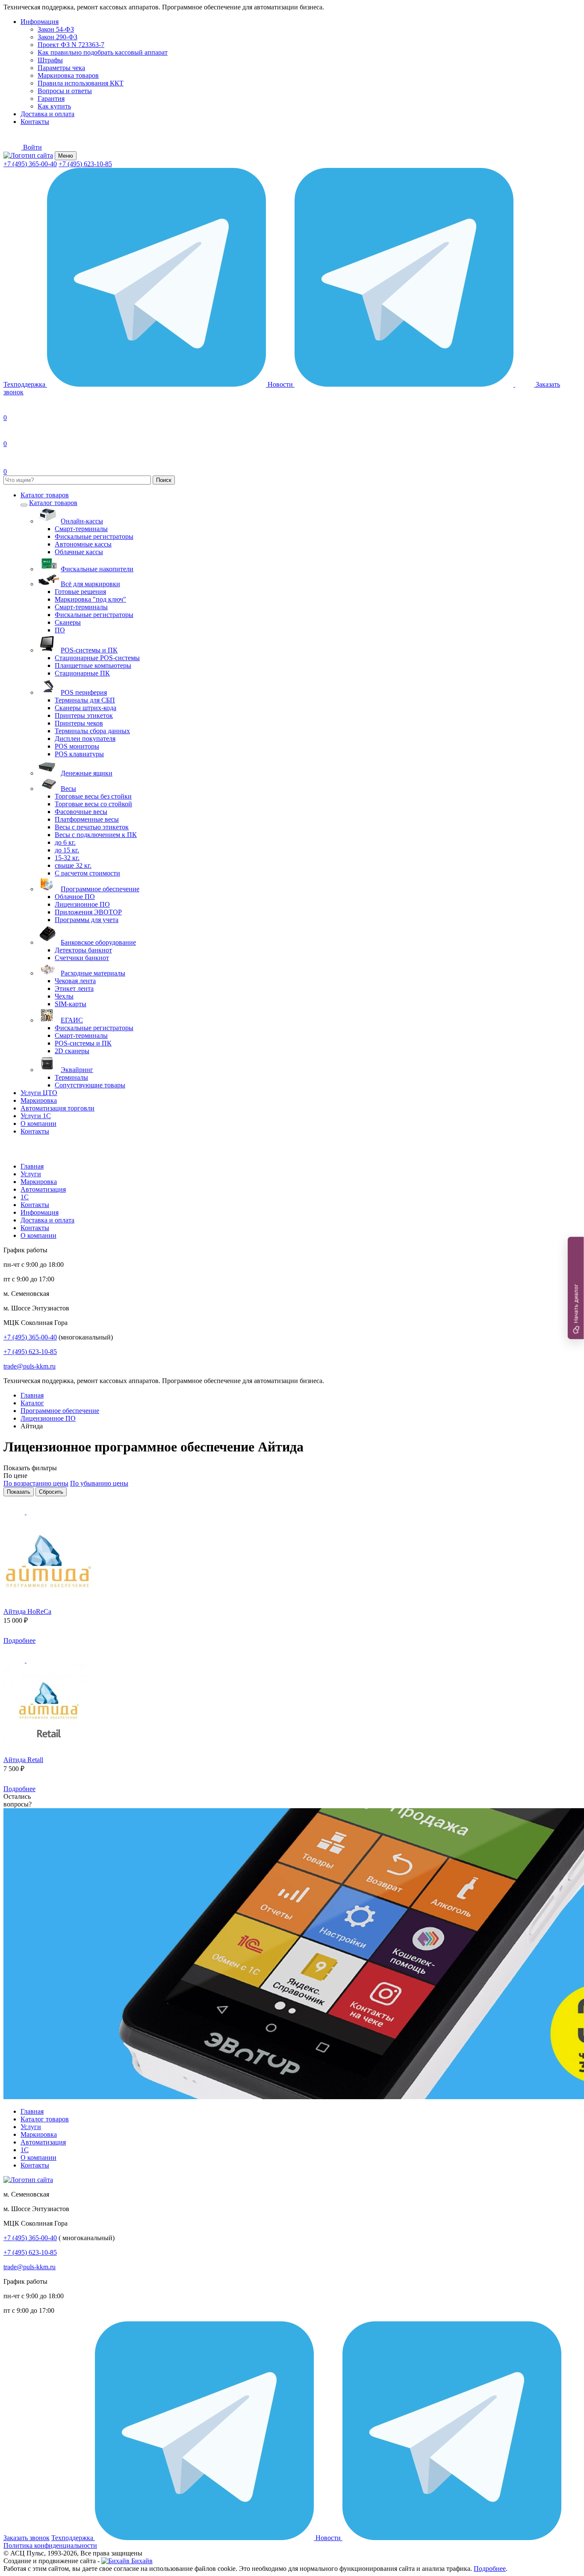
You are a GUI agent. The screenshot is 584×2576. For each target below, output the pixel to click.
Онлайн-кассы (82, 521)
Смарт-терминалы (81, 529)
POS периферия (84, 692)
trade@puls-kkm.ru (29, 1366)
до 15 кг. (67, 850)
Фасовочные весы (81, 812)
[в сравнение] (37, 1512)
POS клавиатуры (79, 754)
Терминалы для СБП (85, 700)
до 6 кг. (65, 842)
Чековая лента (75, 981)
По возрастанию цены (36, 1483)
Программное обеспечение (100, 889)
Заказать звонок (27, 2538)
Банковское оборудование (98, 942)
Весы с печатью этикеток (92, 827)
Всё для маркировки (90, 584)
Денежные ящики (87, 773)
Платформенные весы (87, 819)
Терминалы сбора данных (92, 731)
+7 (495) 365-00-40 (30, 164)
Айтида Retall (23, 1760)
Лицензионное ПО (82, 904)
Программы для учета (87, 920)
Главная (32, 1166)
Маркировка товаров (68, 75)
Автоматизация (43, 1189)
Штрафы (50, 60)
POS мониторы (77, 746)
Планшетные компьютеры (93, 665)
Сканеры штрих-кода (86, 708)
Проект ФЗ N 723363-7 (71, 45)
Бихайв (141, 2561)
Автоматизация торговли (58, 1108)
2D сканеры (72, 1051)
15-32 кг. (67, 858)
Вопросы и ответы (65, 91)
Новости (281, 384)
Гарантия (51, 98)
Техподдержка (25, 384)
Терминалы (71, 1077)
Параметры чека (61, 68)
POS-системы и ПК (89, 650)
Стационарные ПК (82, 673)
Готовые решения (80, 592)
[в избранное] (15, 1512)
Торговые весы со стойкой (93, 804)
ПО (60, 630)
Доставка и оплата (47, 114)
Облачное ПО (75, 897)
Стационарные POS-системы (97, 658)
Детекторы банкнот (83, 950)
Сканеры (68, 622)
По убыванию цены (99, 1483)
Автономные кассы (83, 544)
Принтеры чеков (79, 723)
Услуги (31, 1174)
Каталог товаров (45, 495)
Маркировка (39, 1100)
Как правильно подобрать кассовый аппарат (103, 52)
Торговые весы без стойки (93, 796)
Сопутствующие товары (90, 1085)
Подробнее (19, 1640)
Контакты (35, 122)
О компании (38, 1124)
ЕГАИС (72, 1020)
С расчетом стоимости (87, 873)
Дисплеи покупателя (85, 739)
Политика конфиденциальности (50, 2545)
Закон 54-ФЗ (56, 29)
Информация (40, 22)
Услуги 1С (36, 1116)
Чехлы (64, 996)
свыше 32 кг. (73, 865)
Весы (68, 789)
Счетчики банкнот (82, 958)
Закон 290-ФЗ (58, 37)
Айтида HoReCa (27, 1611)
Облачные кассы (79, 552)
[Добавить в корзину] (48, 1640)
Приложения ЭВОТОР (88, 912)
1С (25, 1197)
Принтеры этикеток (84, 715)
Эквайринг (77, 1070)
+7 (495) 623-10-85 (85, 164)
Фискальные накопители (97, 569)
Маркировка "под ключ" (90, 599)
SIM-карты (71, 1004)
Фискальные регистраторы (94, 536)
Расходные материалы (93, 973)
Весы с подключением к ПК (96, 835)
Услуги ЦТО (39, 1093)
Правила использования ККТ (81, 83)
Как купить (54, 106)
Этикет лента (74, 988)
